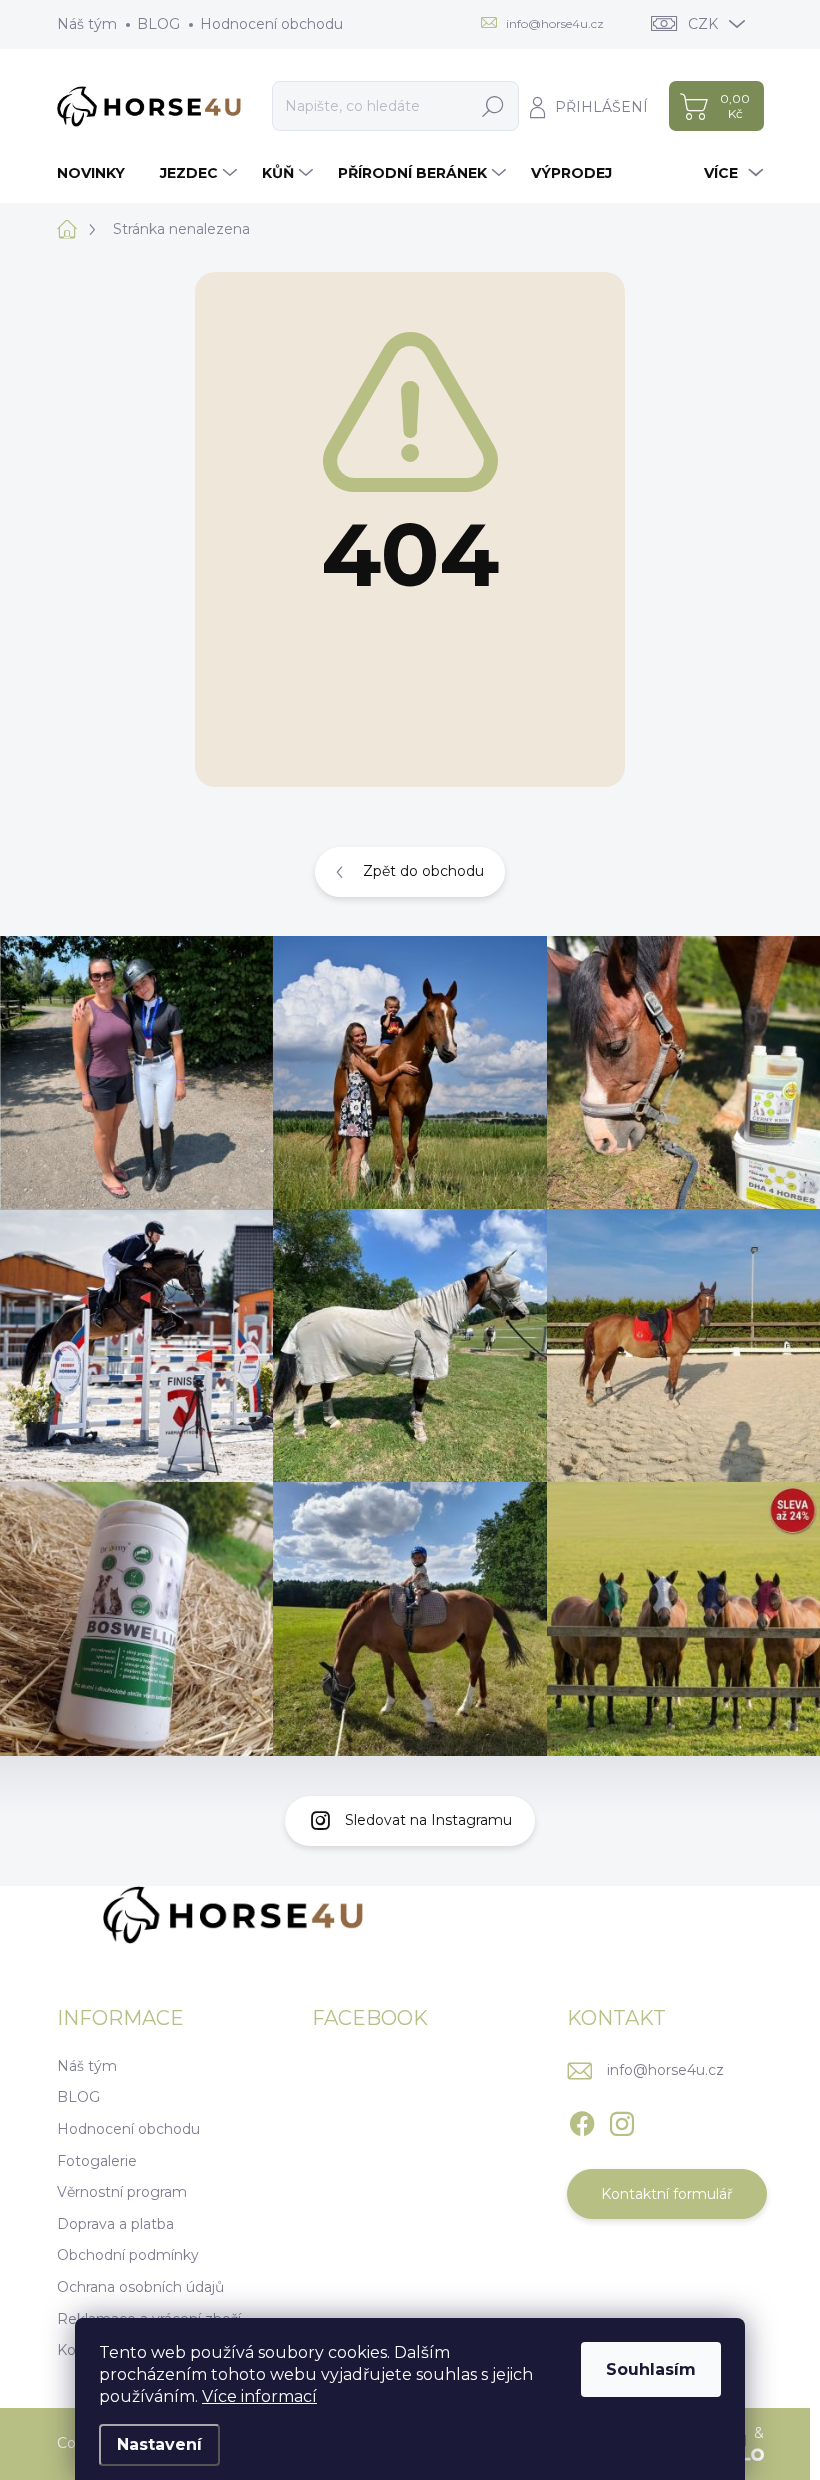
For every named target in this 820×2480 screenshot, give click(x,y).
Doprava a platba (115, 2224)
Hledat (493, 106)
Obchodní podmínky (128, 2255)
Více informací (259, 2396)
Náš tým (87, 24)
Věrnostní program (122, 2192)
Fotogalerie (97, 2161)
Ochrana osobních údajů (140, 2287)
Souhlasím (651, 2369)
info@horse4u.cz (665, 2070)
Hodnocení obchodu (271, 24)
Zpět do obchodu (423, 871)
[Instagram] (622, 2120)
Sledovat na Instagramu (428, 1820)
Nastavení (159, 2444)
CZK (703, 24)
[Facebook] (582, 2120)
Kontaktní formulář (667, 2194)
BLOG (158, 24)
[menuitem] (98, 173)
